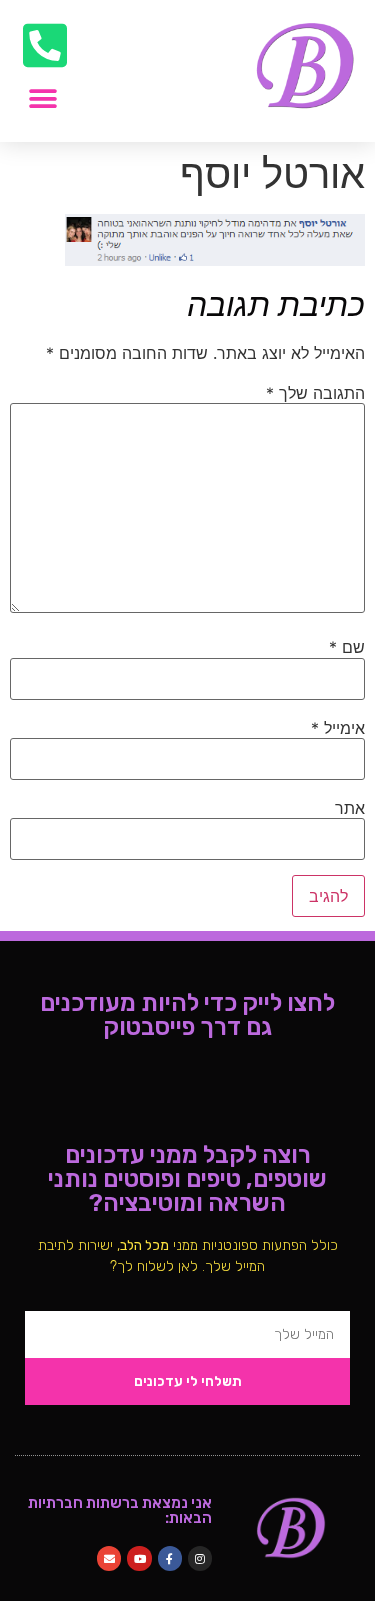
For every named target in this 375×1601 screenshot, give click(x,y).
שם (347, 647)
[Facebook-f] (170, 1558)
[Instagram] (200, 1558)
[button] (42, 98)
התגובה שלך (315, 393)
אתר (350, 808)
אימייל (338, 728)
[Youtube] (139, 1558)
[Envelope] (109, 1558)
